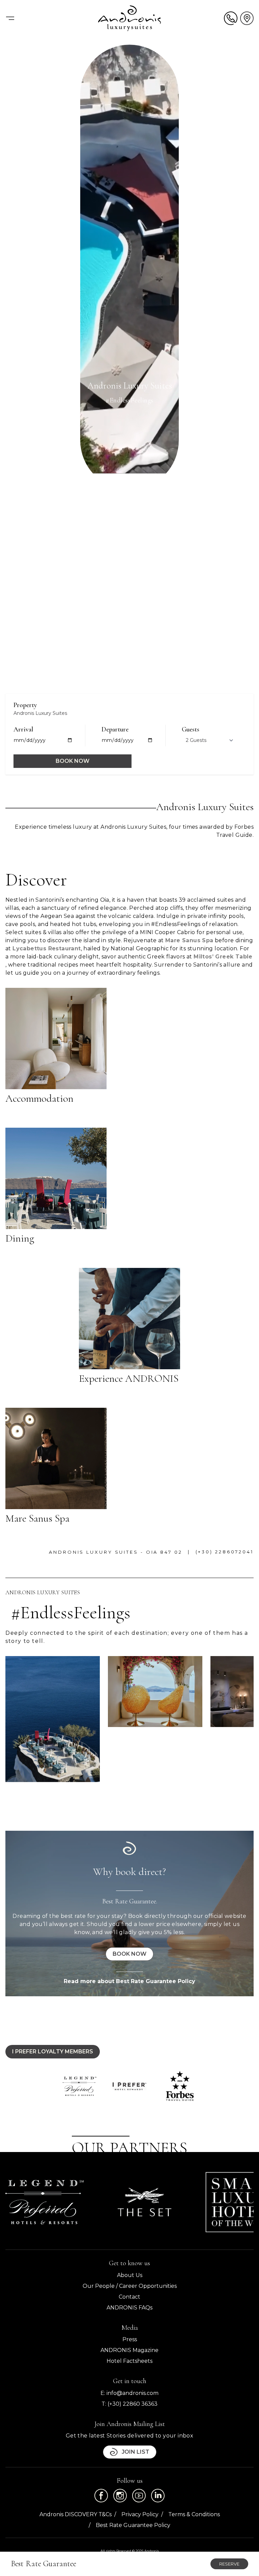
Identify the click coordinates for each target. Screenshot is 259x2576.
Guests (191, 729)
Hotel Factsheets (129, 2361)
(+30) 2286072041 (225, 1552)
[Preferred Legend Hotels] (45, 2202)
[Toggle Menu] (10, 18)
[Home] (129, 18)
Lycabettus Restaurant (47, 948)
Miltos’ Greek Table (223, 957)
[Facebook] (101, 2496)
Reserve (229, 2564)
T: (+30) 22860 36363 (129, 2404)
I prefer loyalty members (53, 2052)
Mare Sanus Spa (189, 940)
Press (130, 2339)
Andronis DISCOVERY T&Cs (76, 2514)
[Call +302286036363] (231, 18)
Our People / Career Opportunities (130, 2286)
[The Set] (144, 2202)
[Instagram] (120, 2496)
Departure (115, 729)
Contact (129, 2297)
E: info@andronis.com (129, 2393)
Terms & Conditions (194, 2514)
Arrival (23, 729)
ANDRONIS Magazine (129, 2350)
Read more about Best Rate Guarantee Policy (129, 1981)
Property (25, 705)
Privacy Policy (140, 2514)
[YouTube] (139, 2496)
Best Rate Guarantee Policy (133, 2525)
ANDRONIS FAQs (129, 2308)
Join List (136, 2452)
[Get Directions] (247, 18)
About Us (130, 2275)
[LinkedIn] (158, 2496)
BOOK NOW (73, 761)
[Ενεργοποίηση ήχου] (238, 676)
